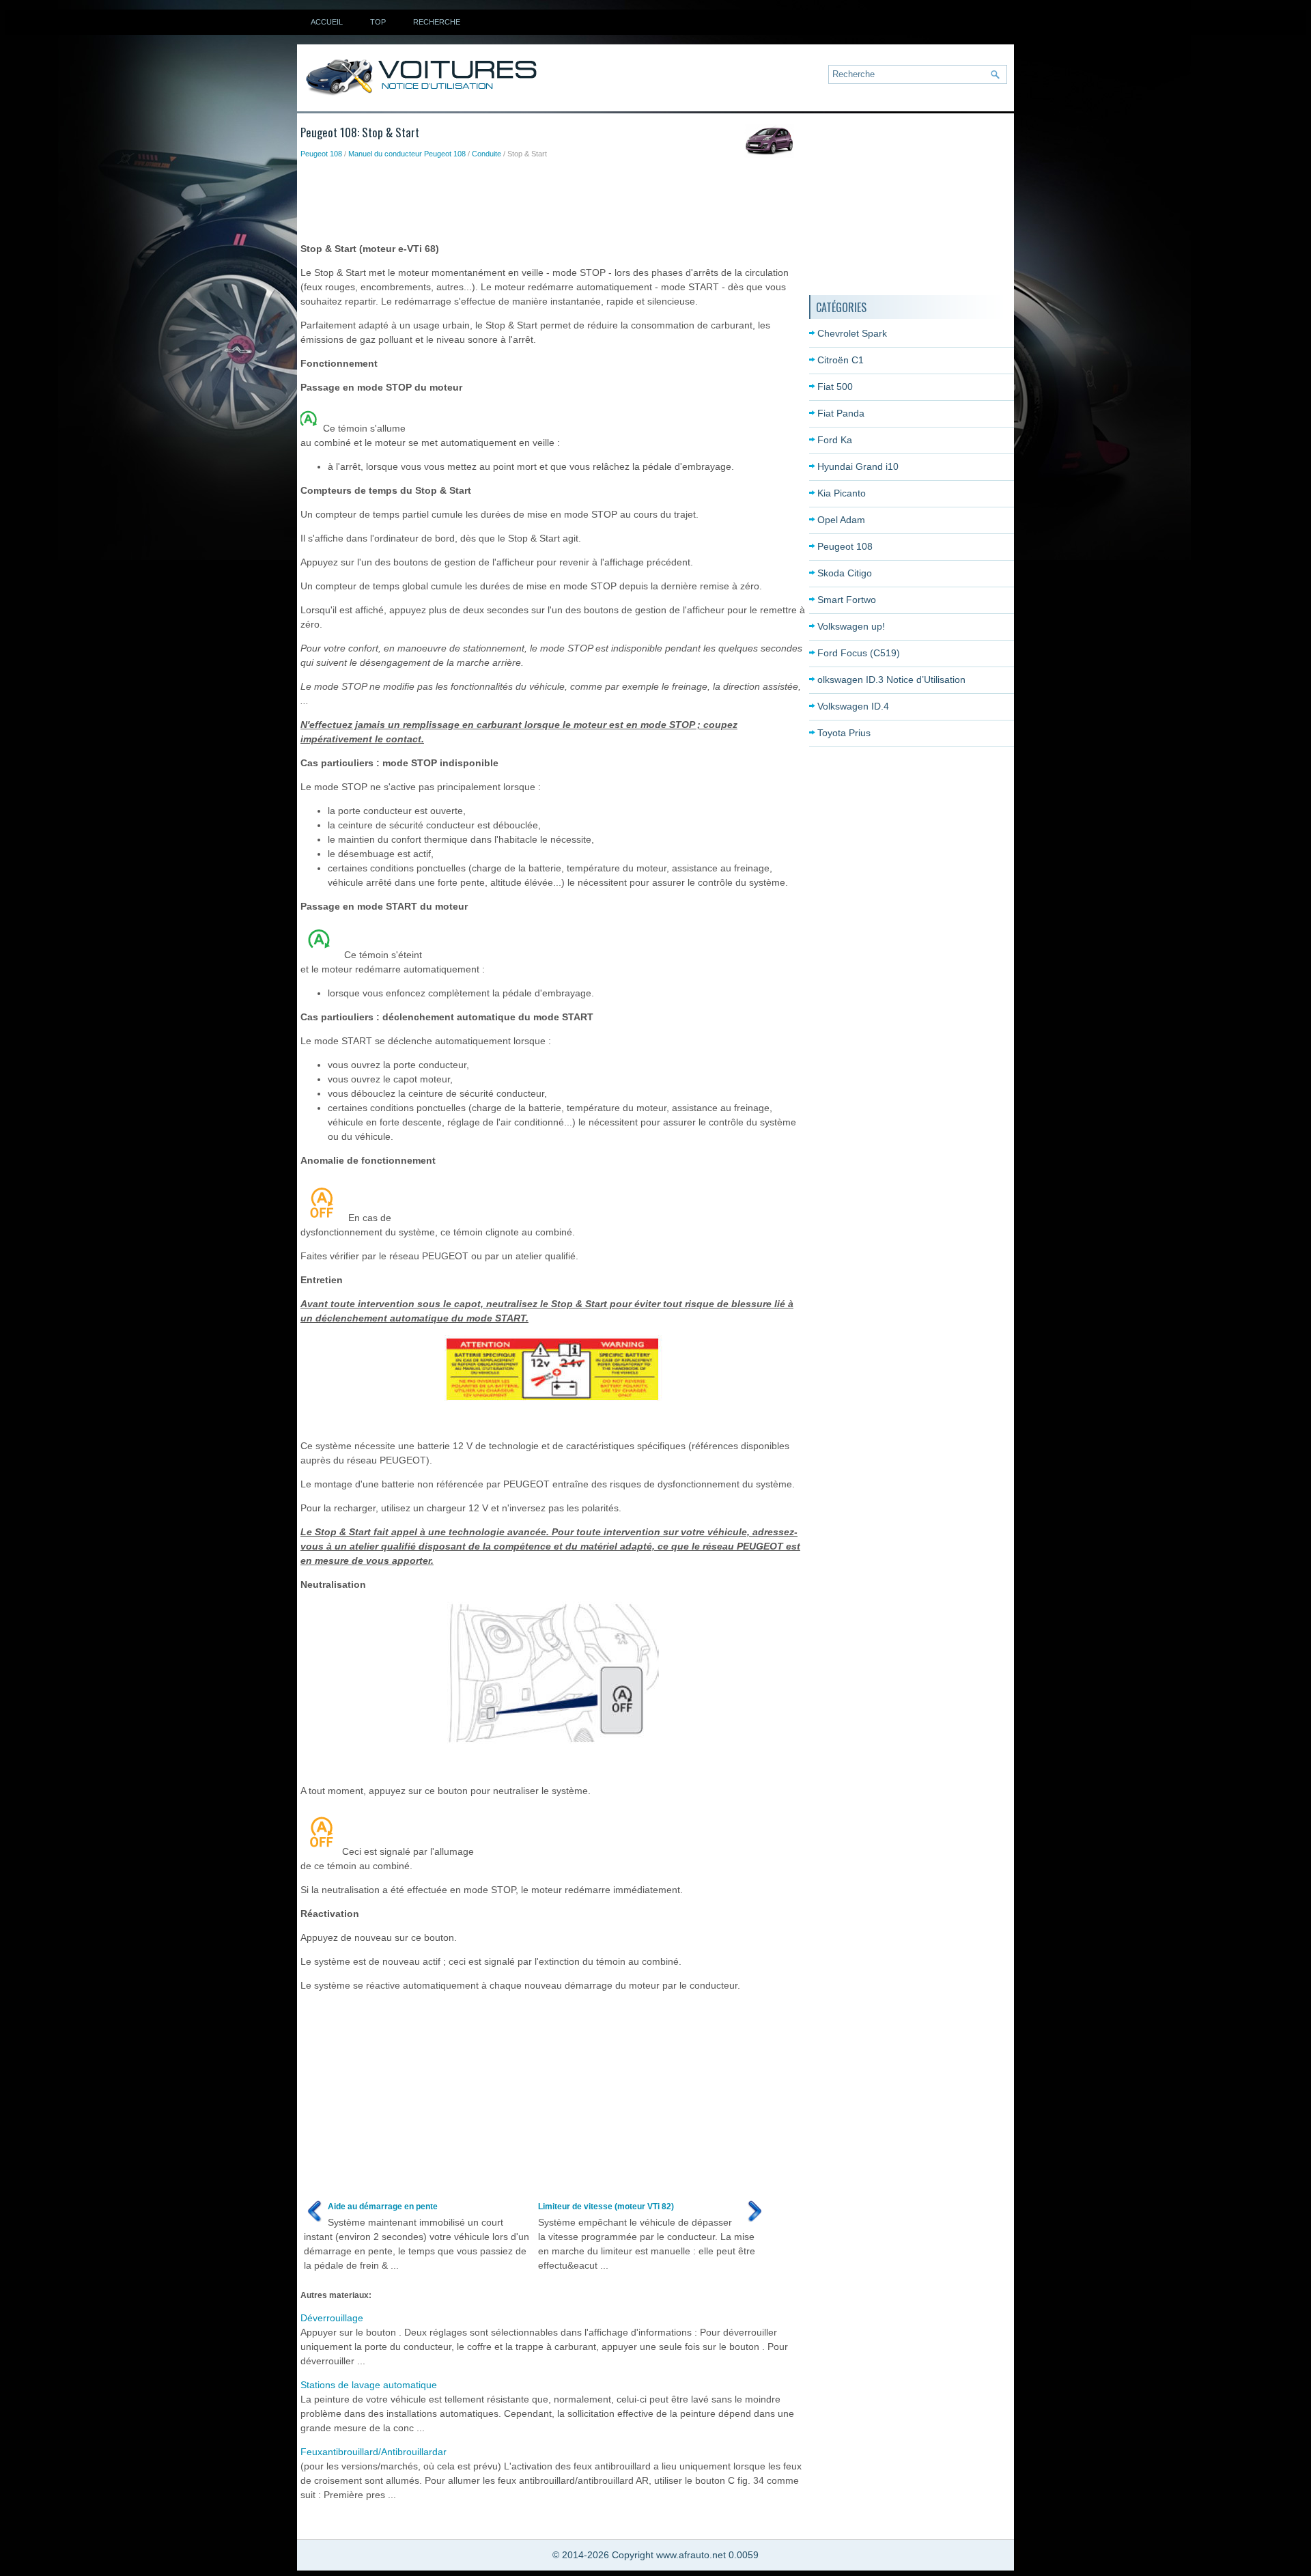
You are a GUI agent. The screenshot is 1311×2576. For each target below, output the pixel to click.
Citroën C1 (841, 360)
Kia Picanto (842, 493)
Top (378, 22)
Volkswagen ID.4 (853, 706)
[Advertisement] (549, 197)
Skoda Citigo (845, 573)
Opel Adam (841, 520)
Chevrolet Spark (852, 333)
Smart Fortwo (847, 600)
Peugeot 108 (321, 154)
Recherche (437, 22)
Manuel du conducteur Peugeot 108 (407, 154)
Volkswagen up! (851, 626)
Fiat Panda (841, 413)
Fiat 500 (835, 387)
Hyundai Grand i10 (858, 466)
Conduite (487, 154)
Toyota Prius (844, 733)
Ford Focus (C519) (859, 653)
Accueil (327, 22)
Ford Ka (835, 440)
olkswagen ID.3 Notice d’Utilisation (891, 680)
